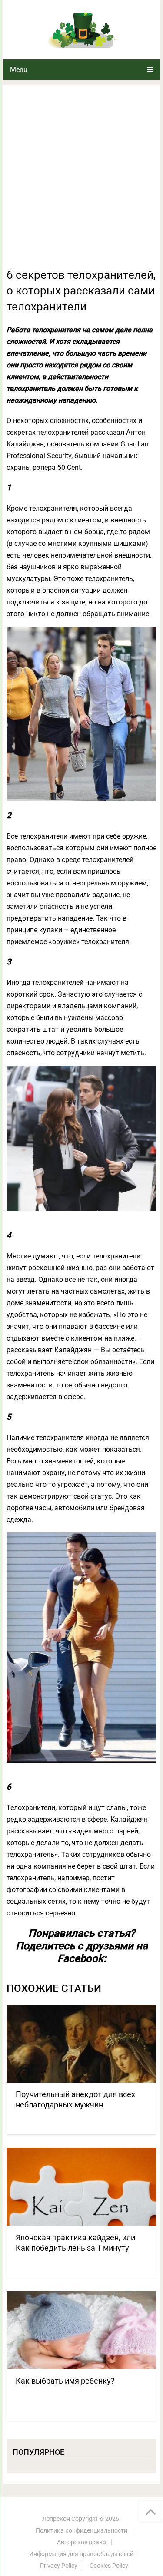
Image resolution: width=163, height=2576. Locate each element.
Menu (19, 70)
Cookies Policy (109, 2566)
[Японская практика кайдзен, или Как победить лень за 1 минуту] (82, 2187)
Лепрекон (56, 2519)
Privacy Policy (59, 2566)
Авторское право (81, 2542)
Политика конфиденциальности (81, 2530)
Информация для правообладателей (81, 2554)
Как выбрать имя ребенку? (65, 2381)
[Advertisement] (81, 181)
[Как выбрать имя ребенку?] (82, 2330)
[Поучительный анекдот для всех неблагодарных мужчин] (82, 2044)
